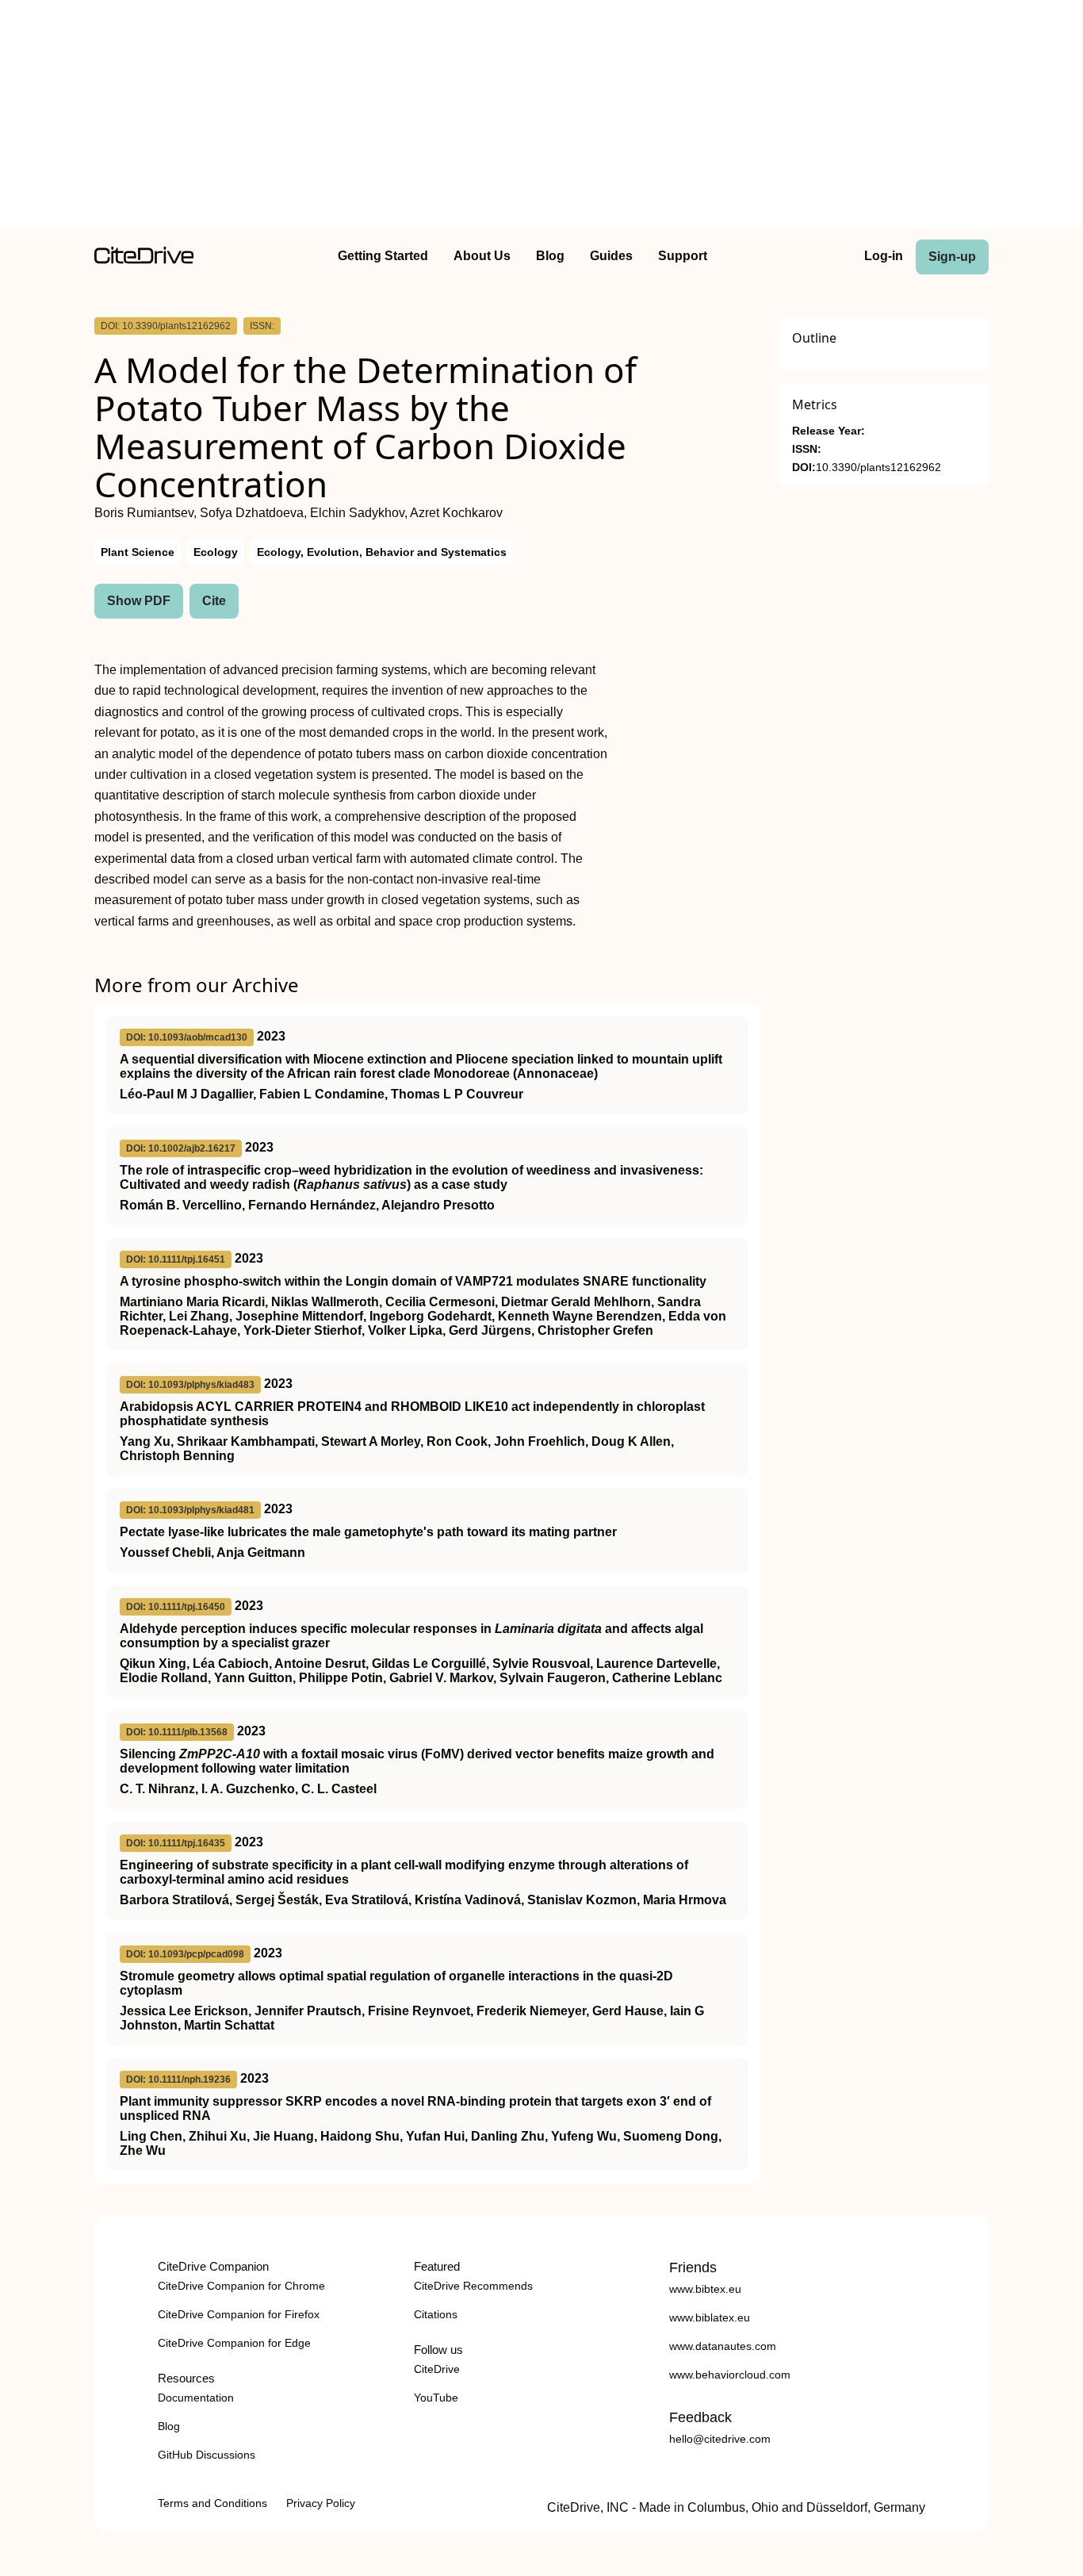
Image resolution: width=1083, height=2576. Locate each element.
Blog (550, 256)
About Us (482, 256)
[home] (144, 260)
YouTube (436, 2398)
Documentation (196, 2398)
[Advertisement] (541, 117)
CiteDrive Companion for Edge (234, 2343)
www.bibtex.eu (705, 2289)
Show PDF (139, 601)
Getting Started (383, 256)
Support (683, 256)
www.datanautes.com (723, 2346)
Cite (214, 601)
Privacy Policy (321, 2503)
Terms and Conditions (212, 2503)
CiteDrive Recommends (473, 2286)
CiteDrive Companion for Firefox (239, 2314)
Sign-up (952, 257)
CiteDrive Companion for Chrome (241, 2286)
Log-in (884, 256)
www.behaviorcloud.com (730, 2375)
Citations (436, 2314)
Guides (611, 256)
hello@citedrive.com (720, 2439)
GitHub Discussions (207, 2455)
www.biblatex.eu (710, 2317)
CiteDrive (437, 2369)
